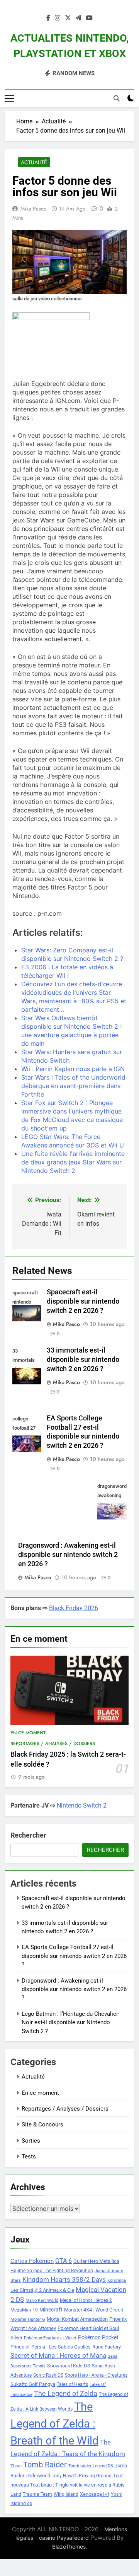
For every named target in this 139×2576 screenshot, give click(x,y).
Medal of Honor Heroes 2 (86, 2300)
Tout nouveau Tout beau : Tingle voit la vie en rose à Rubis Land (68, 2485)
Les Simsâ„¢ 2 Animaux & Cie (42, 2290)
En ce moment (28, 1733)
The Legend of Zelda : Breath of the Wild (54, 2424)
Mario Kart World (42, 2301)
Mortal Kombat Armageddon (77, 2319)
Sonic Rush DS (48, 2375)
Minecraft (51, 2310)
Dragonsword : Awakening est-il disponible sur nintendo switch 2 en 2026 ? (68, 1555)
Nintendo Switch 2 (82, 1805)
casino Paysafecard (64, 2538)
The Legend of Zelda (66, 2394)
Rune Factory (107, 2347)
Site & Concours (42, 2124)
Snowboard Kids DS (69, 2366)
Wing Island (66, 2494)
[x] (68, 18)
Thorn (16, 2466)
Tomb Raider (45, 2465)
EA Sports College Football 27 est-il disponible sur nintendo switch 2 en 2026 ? (74, 1956)
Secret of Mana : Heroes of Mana (58, 2356)
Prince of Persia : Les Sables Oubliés (51, 2347)
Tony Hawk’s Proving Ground (82, 2476)
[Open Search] (117, 98)
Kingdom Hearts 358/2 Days (64, 2279)
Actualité (34, 162)
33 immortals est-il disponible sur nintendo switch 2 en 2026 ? (83, 1360)
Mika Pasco (34, 209)
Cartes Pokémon (32, 2261)
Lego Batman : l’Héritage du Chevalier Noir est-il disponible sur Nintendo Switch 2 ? (70, 2023)
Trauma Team (37, 2494)
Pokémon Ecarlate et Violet (50, 2338)
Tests (29, 2156)
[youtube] (89, 18)
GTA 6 (64, 2261)
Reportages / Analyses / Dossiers (53, 1744)
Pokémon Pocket (98, 2337)
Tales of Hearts (72, 2384)
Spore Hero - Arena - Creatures (96, 2375)
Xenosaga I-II (95, 2494)
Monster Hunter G (28, 2319)
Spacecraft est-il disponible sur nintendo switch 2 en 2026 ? (83, 1301)
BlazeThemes (69, 2547)
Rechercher (28, 1835)
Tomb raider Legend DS (91, 2466)
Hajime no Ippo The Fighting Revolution (52, 2271)
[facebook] (48, 18)
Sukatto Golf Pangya (33, 2384)
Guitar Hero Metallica (96, 2261)
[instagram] (58, 18)
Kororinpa (117, 2280)
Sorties (31, 2141)
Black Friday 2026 (74, 1608)
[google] (78, 18)
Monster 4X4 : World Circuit (94, 2310)
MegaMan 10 (24, 2310)
